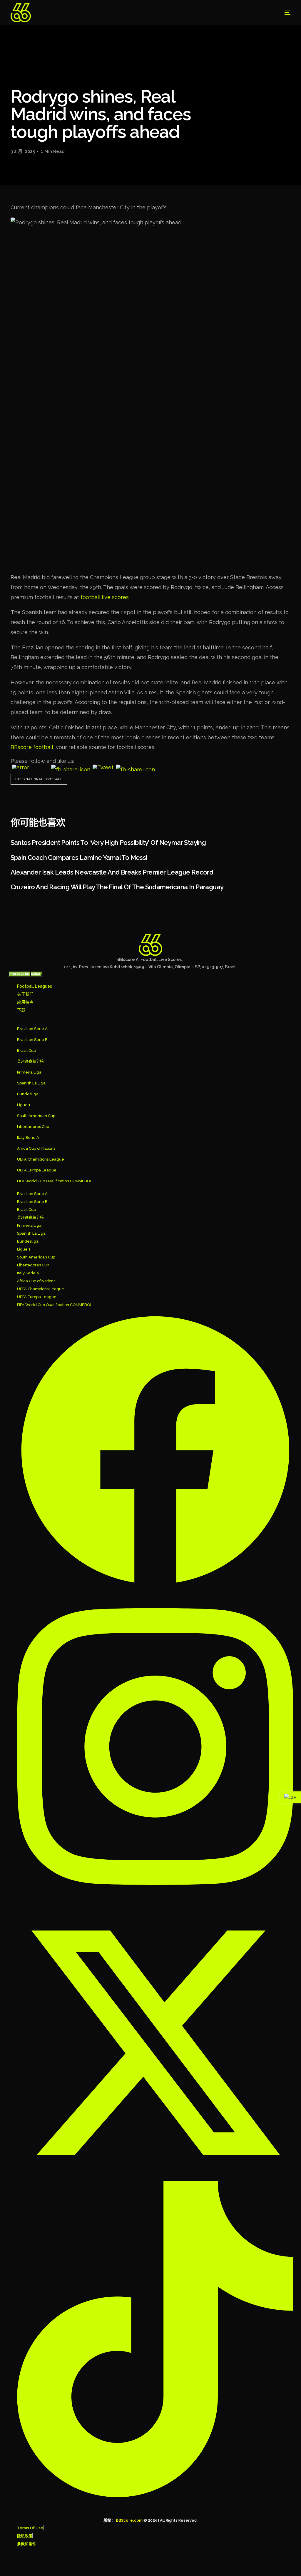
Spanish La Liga (31, 1083)
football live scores (105, 597)
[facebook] (155, 1450)
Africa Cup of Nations (36, 1148)
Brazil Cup (26, 1050)
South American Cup (36, 1116)
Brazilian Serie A (32, 1029)
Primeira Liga (29, 1072)
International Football (39, 779)
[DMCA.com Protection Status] (25, 975)
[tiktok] (155, 2339)
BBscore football (32, 747)
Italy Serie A (28, 1137)
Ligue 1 (24, 1105)
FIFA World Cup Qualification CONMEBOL (55, 1181)
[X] (155, 2043)
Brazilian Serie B (32, 1040)
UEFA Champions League (41, 1159)
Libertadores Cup (33, 1127)
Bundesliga (28, 1094)
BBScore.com (129, 2520)
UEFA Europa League (37, 1170)
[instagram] (155, 1746)
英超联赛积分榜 (30, 1061)
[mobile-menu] (281, 13)
